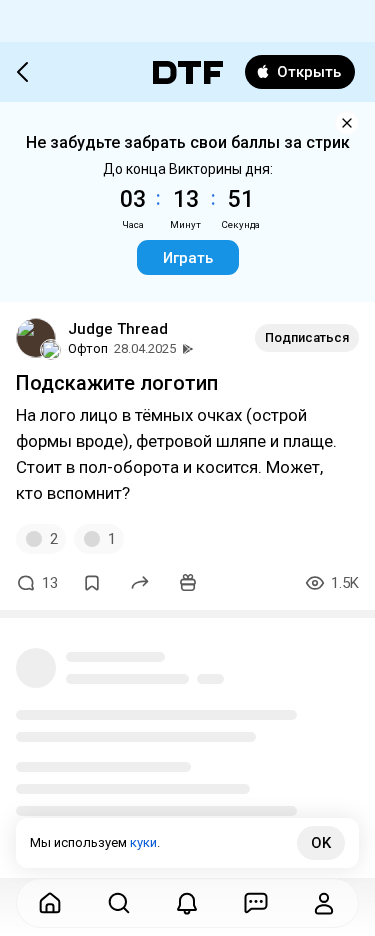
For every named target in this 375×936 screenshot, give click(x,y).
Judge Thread (118, 329)
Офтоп (88, 348)
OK (321, 843)
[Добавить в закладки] (92, 583)
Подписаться (307, 337)
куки (143, 842)
